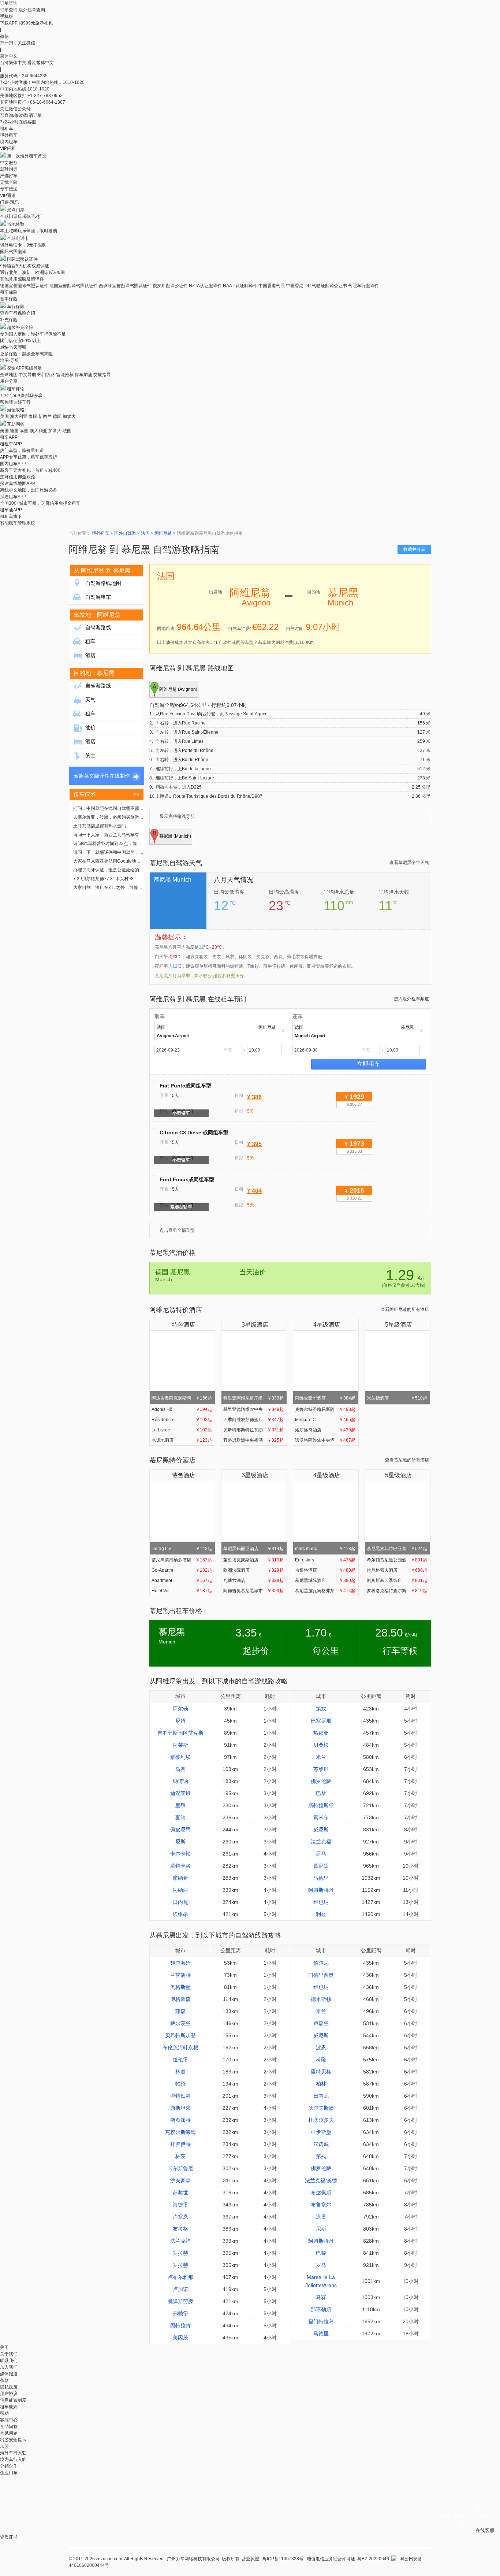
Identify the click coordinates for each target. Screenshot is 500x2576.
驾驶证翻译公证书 (329, 286)
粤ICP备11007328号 (283, 2559)
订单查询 (9, 10)
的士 (90, 755)
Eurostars (325, 1560)
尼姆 (180, 1721)
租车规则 (9, 2407)
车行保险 (16, 307)
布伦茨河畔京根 (180, 2047)
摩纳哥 (180, 1878)
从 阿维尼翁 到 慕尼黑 (102, 570)
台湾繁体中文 (14, 63)
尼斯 (180, 1842)
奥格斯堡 (180, 1987)
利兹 (321, 1914)
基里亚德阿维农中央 (253, 1409)
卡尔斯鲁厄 (180, 2168)
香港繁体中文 (41, 63)
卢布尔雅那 (180, 2277)
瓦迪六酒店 (253, 1580)
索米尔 (321, 1817)
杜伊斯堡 (321, 2132)
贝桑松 (321, 1745)
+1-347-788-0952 (45, 96)
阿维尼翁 (163, 533)
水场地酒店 (182, 1440)
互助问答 (16, 424)
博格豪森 (180, 1999)
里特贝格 (321, 2072)
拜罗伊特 (180, 2144)
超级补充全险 (20, 327)
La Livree (182, 1430)
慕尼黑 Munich (172, 880)
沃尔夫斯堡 (321, 2108)
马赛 (180, 1769)
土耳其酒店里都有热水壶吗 (100, 826)
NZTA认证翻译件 (205, 286)
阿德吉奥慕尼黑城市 (253, 1591)
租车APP (9, 437)
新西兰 (45, 416)
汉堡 (321, 2217)
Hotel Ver (182, 1591)
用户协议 (9, 2394)
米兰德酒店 (397, 1398)
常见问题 (9, 2433)
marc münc (325, 1549)
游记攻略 (16, 410)
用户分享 (9, 381)
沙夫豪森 (180, 2180)
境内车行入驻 (13, 2460)
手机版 (7, 16)
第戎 (321, 1709)
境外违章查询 (32, 10)
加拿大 (69, 416)
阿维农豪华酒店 (325, 1398)
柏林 (321, 2084)
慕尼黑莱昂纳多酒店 (182, 1560)
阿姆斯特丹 (321, 1890)
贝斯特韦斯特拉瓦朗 (253, 1430)
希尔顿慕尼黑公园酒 (397, 1560)
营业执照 (250, 2559)
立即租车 (369, 1064)
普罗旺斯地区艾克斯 (180, 1733)
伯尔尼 (321, 1963)
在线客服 (485, 2530)
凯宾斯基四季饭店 (397, 1580)
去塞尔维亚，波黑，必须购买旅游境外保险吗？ (119, 817)
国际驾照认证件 (22, 259)
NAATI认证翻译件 (240, 286)
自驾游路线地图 (103, 583)
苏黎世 (321, 1769)
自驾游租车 (98, 597)
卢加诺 (180, 2289)
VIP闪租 (8, 148)
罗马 (321, 1854)
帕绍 (180, 2084)
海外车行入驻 (13, 2453)
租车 (90, 641)
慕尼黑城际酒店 (325, 1580)
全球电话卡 (18, 238)
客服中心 (9, 2420)
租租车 (7, 129)
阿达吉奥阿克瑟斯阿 (182, 1398)
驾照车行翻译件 (363, 286)
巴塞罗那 (321, 1721)
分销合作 (9, 2466)
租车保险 (9, 292)
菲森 (180, 2011)
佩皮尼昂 (180, 1830)
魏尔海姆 (180, 1963)
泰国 (33, 416)
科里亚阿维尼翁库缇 (253, 1398)
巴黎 (321, 1793)
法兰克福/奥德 (321, 2180)
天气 (90, 700)
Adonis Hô (182, 1409)
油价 (90, 727)
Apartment (182, 1580)
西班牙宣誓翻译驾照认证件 (125, 286)
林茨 (180, 2156)
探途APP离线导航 (25, 368)
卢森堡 (321, 2023)
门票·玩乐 (10, 202)
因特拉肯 (180, 2325)
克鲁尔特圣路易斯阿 (325, 1409)
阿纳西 (180, 1890)
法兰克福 (321, 1842)
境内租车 (9, 142)
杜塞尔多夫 (321, 2120)
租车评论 (16, 389)
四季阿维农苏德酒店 (253, 1420)
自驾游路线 (98, 627)
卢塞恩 (180, 2217)
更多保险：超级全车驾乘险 (26, 354)
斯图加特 (180, 2120)
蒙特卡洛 (180, 1866)
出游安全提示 (13, 2440)
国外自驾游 (125, 533)
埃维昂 (180, 1914)
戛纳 (180, 1817)
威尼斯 (321, 1830)
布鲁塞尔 (321, 2205)
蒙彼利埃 (180, 1757)
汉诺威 (321, 2144)
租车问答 (85, 795)
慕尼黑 (321, 1866)
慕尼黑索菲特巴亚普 (397, 1549)
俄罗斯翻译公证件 (170, 286)
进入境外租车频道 (411, 999)
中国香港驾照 (272, 286)
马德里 (321, 1878)
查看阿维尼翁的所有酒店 (405, 1309)
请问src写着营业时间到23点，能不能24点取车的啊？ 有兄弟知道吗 (139, 844)
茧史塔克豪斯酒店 (253, 1560)
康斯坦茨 (180, 2108)
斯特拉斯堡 (321, 1805)
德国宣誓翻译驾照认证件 (24, 286)
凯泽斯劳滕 (180, 2301)
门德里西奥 (321, 1975)
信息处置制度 (13, 2400)
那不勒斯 (321, 2309)
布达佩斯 (321, 2193)
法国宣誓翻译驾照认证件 (74, 286)
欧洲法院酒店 (253, 1570)
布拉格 (180, 2229)
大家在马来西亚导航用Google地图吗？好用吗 (118, 861)
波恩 (321, 2047)
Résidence (182, 1420)
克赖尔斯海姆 (180, 2132)
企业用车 (9, 2473)
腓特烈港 (180, 2096)
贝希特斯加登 (180, 2035)
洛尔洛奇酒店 (325, 1430)
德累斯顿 (321, 1999)
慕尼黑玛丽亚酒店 (253, 1549)
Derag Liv (182, 1549)
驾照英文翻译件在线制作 (102, 776)
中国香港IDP (298, 286)
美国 (4, 416)
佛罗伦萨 (321, 1781)
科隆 (321, 2060)
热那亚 (321, 1733)
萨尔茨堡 (180, 2023)
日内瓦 (180, 1902)
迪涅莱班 (180, 1793)
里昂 (180, 1805)
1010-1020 (38, 89)
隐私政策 (9, 2387)
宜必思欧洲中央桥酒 (253, 1440)
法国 (67, 431)
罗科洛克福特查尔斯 (397, 1591)
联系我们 (9, 2361)
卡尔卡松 (180, 1854)
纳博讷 (180, 1781)
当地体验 (16, 224)
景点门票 (16, 210)
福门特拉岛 (321, 2321)
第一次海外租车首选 (27, 156)
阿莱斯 (180, 1745)
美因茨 (180, 2338)
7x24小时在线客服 (18, 122)
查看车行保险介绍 (18, 313)
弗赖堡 (180, 2313)
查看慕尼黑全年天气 (409, 863)
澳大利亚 (19, 416)
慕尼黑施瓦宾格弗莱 (325, 1591)
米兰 (321, 1757)
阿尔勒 (180, 1709)
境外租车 (9, 135)
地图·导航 (10, 360)
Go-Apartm (182, 1570)
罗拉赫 (180, 2253)
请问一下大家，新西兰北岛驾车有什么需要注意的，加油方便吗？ (137, 835)
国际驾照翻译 (13, 252)
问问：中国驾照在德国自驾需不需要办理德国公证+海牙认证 (132, 808)
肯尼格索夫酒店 (397, 1570)
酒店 (90, 655)
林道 (180, 2072)
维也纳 (321, 1902)
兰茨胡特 (180, 1975)
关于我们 (9, 2354)
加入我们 (9, 2367)
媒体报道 (9, 2374)
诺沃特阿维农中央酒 (325, 1440)
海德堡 (180, 2205)
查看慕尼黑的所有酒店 (407, 1460)
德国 (57, 416)
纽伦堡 (180, 2060)
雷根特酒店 (325, 1570)
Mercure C (325, 1420)
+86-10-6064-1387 (46, 102)
